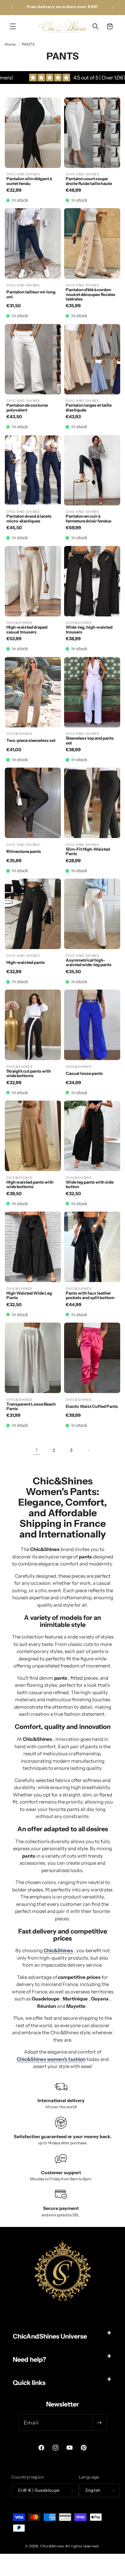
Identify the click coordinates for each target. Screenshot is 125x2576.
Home (10, 44)
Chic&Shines (52, 2546)
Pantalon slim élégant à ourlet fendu (29, 181)
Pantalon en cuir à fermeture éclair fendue (88, 518)
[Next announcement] (113, 7)
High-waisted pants (26, 962)
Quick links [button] (29, 2383)
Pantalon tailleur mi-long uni (31, 294)
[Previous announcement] (12, 7)
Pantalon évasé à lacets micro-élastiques (29, 518)
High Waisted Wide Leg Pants (29, 1295)
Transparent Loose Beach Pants (31, 1406)
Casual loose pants (84, 1073)
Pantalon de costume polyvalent (27, 407)
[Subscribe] (99, 2423)
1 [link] (37, 1450)
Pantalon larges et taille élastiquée (89, 407)
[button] (13, 26)
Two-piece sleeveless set (31, 740)
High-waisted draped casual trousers (27, 629)
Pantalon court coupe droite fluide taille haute (89, 181)
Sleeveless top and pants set (90, 740)
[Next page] (88, 1450)
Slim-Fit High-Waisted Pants (88, 851)
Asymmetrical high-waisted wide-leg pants (89, 962)
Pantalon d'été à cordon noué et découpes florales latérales (91, 294)
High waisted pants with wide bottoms (30, 1184)
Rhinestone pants (24, 851)
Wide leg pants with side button (90, 1184)
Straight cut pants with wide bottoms (29, 1073)
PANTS (28, 44)
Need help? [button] (29, 2359)
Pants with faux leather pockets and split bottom (90, 1295)
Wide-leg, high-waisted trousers (89, 629)
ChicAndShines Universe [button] (50, 2336)
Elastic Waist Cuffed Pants (92, 1406)
